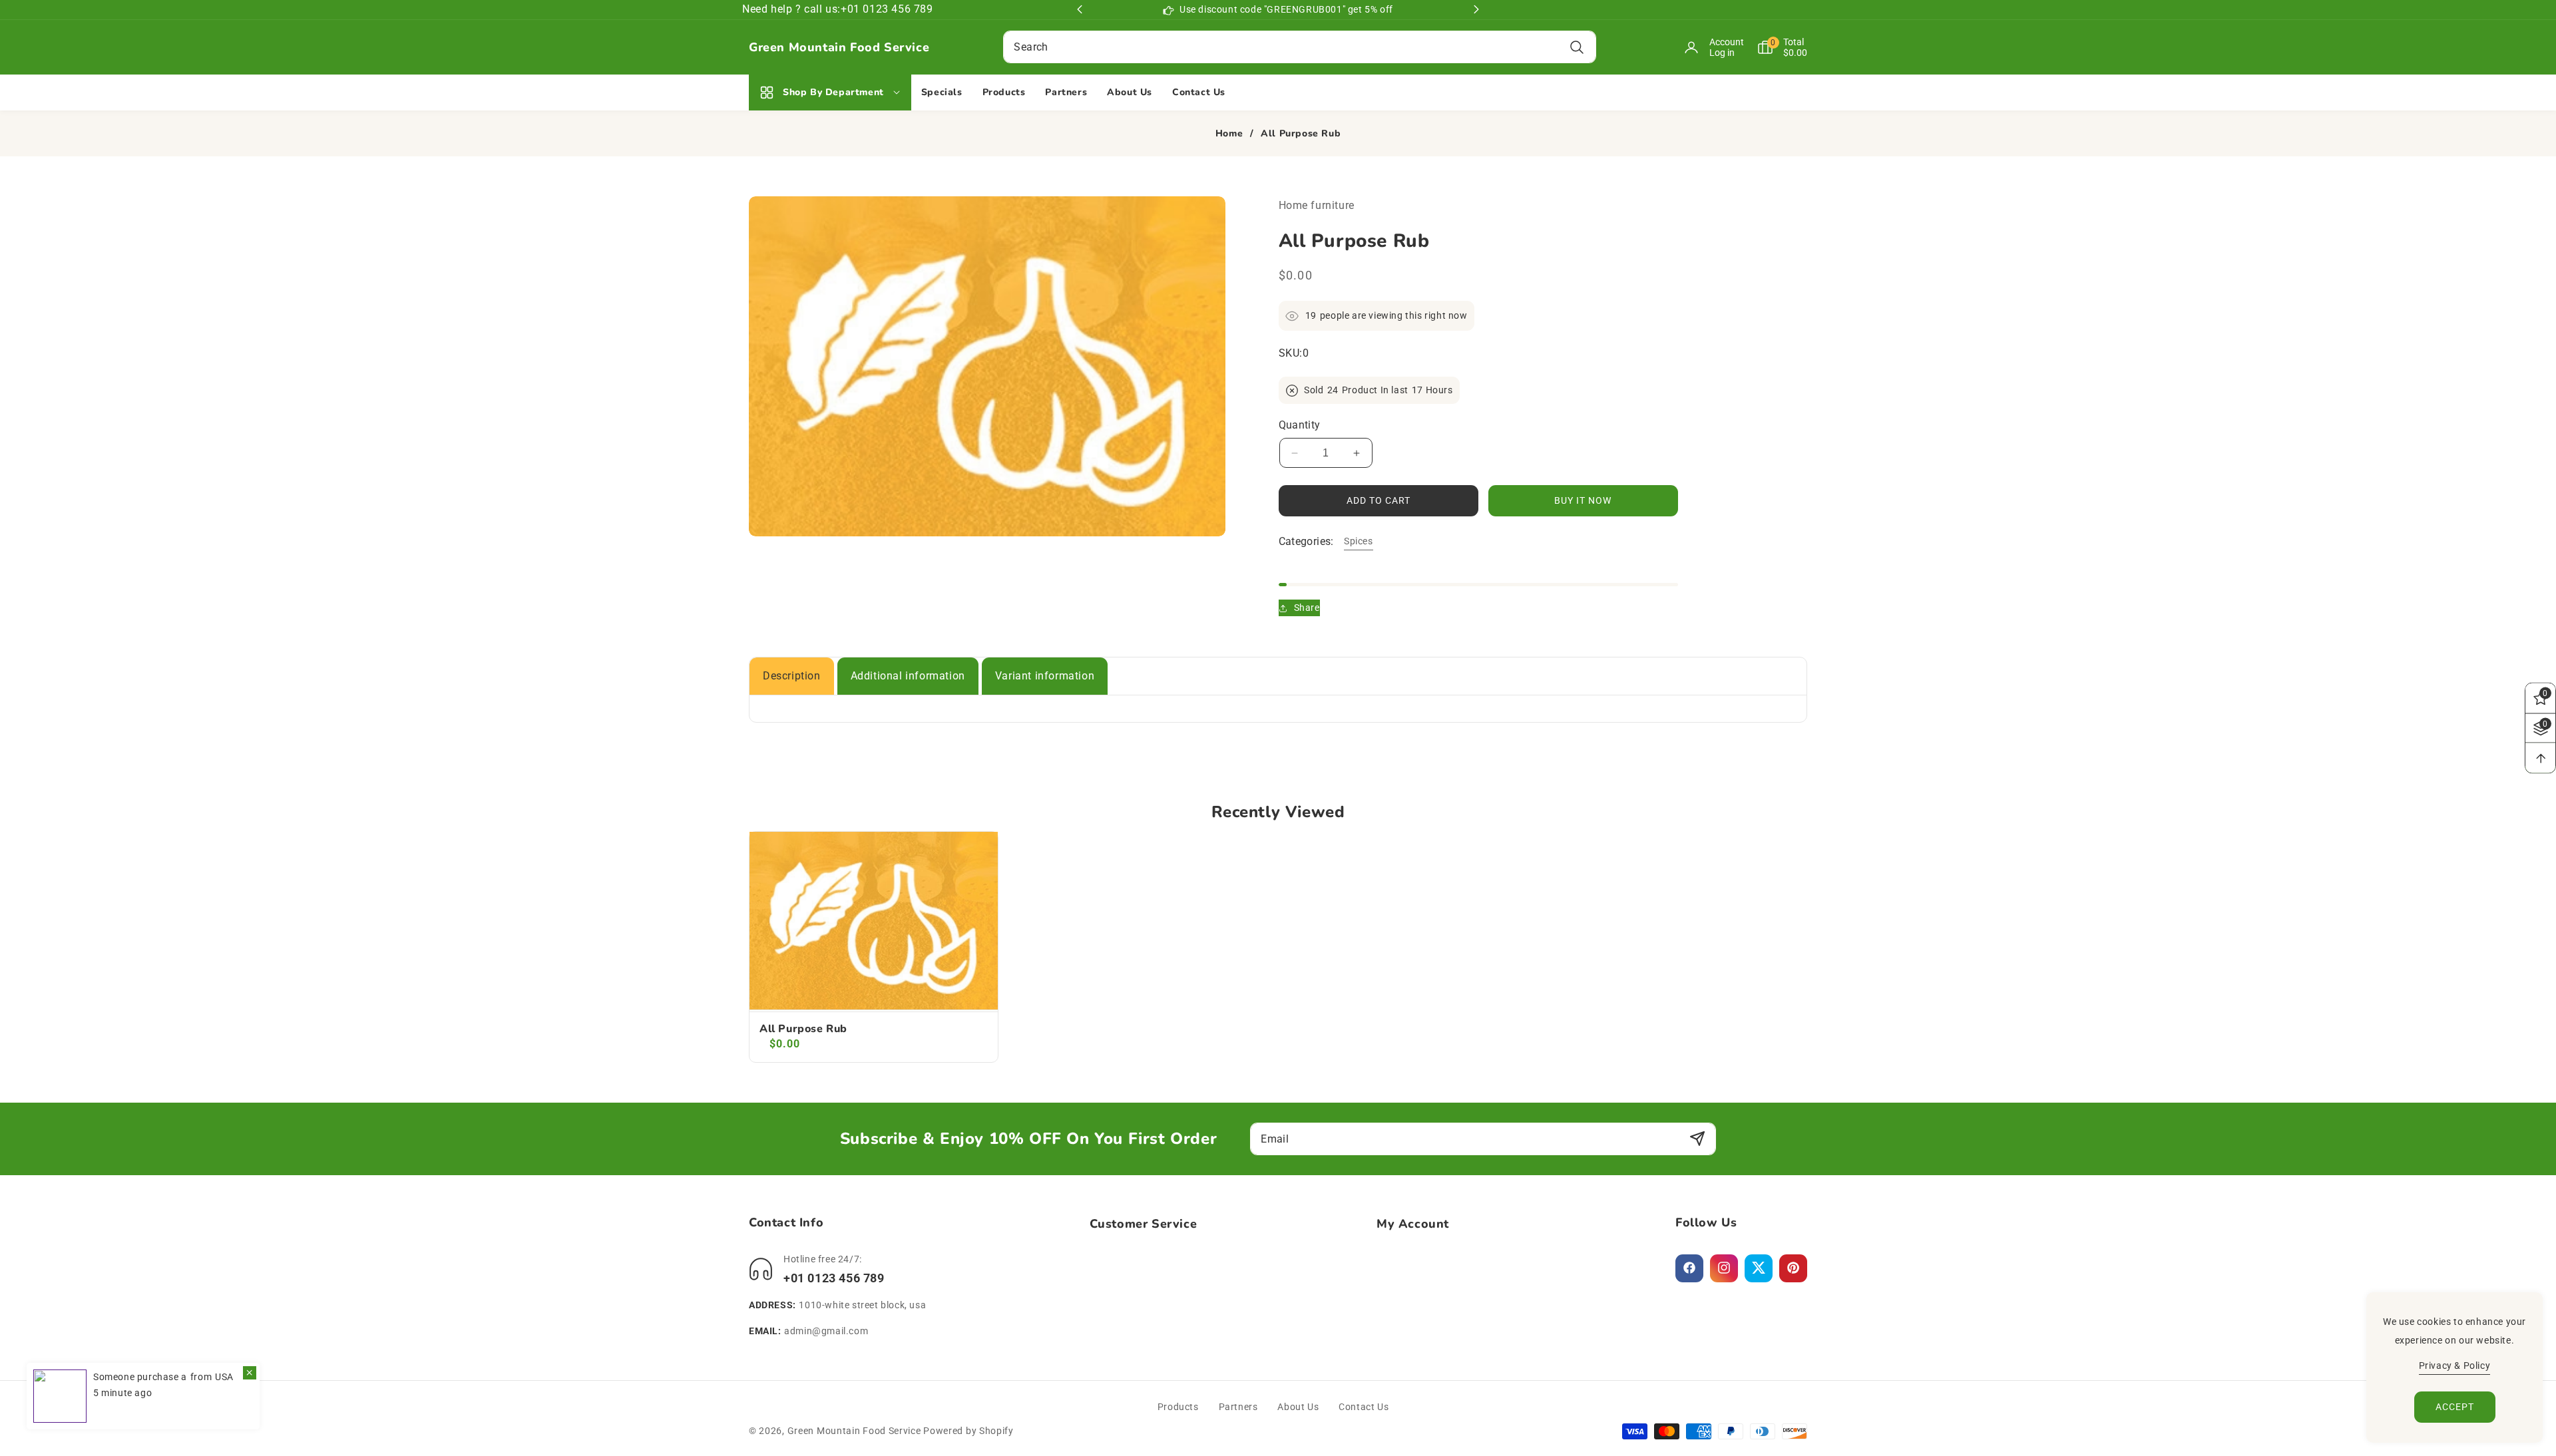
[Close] (250, 1373)
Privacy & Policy (2455, 1365)
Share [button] (1307, 608)
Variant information (1045, 676)
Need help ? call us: (791, 9)
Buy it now (1583, 501)
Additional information (908, 676)
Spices (1359, 541)
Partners (1238, 1407)
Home (1229, 134)
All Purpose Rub (803, 1029)
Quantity (1300, 425)
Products (1178, 1407)
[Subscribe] (1697, 1139)
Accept (2455, 1407)
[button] (1776, 47)
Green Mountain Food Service (854, 1431)
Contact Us (1364, 1407)
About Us (1298, 1407)
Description (792, 676)
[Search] (1577, 47)
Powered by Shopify (968, 1431)
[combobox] (1299, 47)
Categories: (1306, 542)
